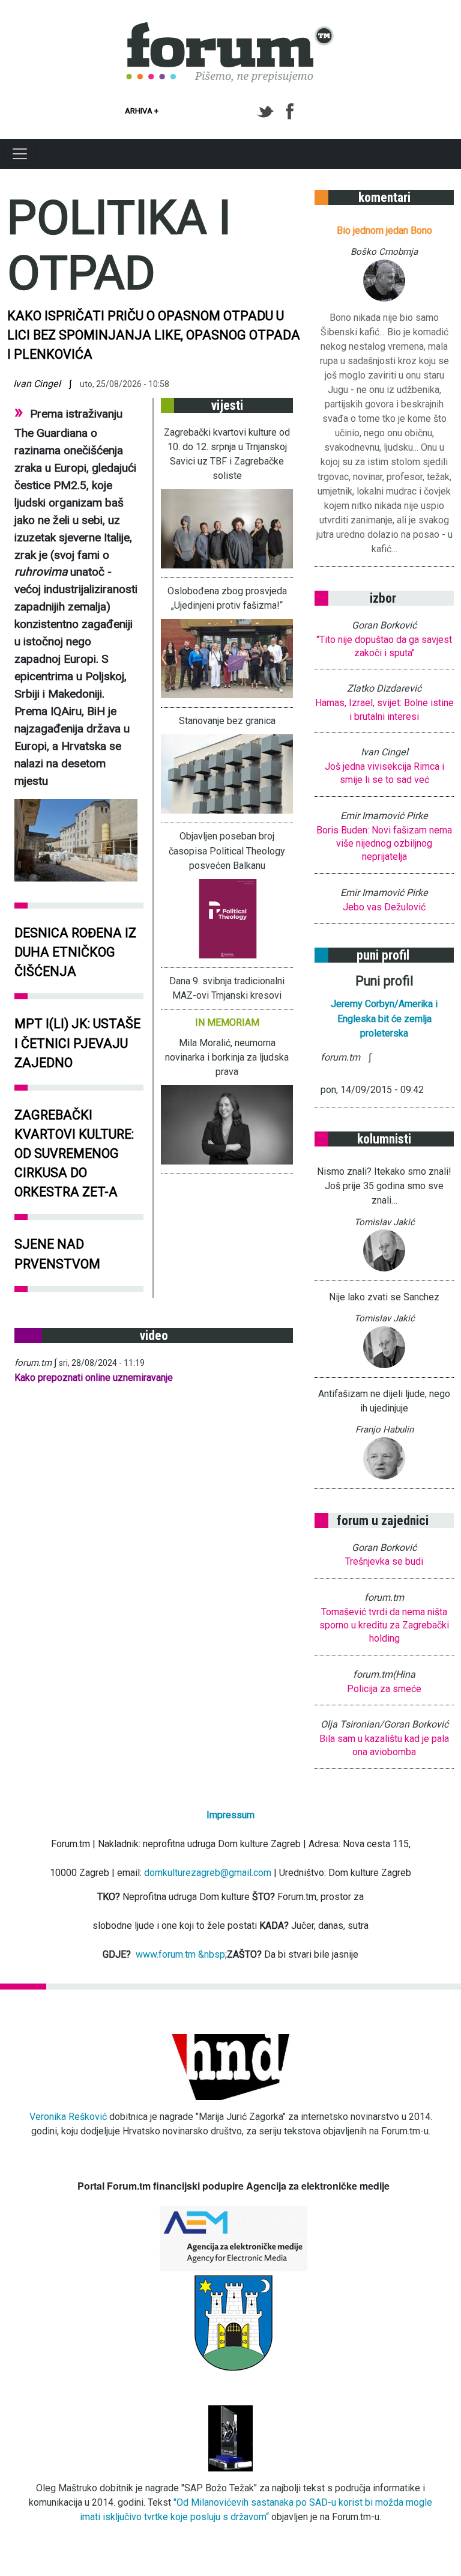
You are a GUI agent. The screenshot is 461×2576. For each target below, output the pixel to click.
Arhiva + (142, 111)
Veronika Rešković (68, 2117)
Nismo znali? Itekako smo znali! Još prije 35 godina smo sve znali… (384, 1186)
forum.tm (33, 1363)
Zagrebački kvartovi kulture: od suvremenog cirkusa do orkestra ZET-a (74, 1154)
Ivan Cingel (37, 384)
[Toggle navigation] (20, 154)
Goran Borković (384, 625)
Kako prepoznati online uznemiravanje (94, 1378)
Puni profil (384, 981)
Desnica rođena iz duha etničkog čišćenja (75, 952)
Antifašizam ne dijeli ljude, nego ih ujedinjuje (384, 1401)
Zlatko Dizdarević (384, 688)
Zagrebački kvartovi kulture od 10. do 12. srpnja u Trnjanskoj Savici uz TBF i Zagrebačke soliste (227, 454)
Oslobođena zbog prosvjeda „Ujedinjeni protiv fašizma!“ (227, 598)
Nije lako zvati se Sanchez (384, 1297)
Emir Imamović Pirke (384, 816)
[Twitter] (267, 112)
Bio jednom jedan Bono (384, 230)
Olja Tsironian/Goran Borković (384, 1724)
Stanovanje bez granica (227, 721)
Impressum (230, 1815)
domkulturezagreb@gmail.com (208, 1873)
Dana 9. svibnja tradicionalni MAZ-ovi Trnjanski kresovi (227, 988)
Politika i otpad (119, 245)
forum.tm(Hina (384, 1674)
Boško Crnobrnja (384, 252)
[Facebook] (291, 112)
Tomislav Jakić (384, 1222)
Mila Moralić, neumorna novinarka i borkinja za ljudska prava (227, 1057)
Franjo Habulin (384, 1430)
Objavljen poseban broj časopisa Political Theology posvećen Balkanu (227, 851)
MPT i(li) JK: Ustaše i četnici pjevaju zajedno (77, 1043)
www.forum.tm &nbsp (180, 1954)
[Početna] (230, 29)
